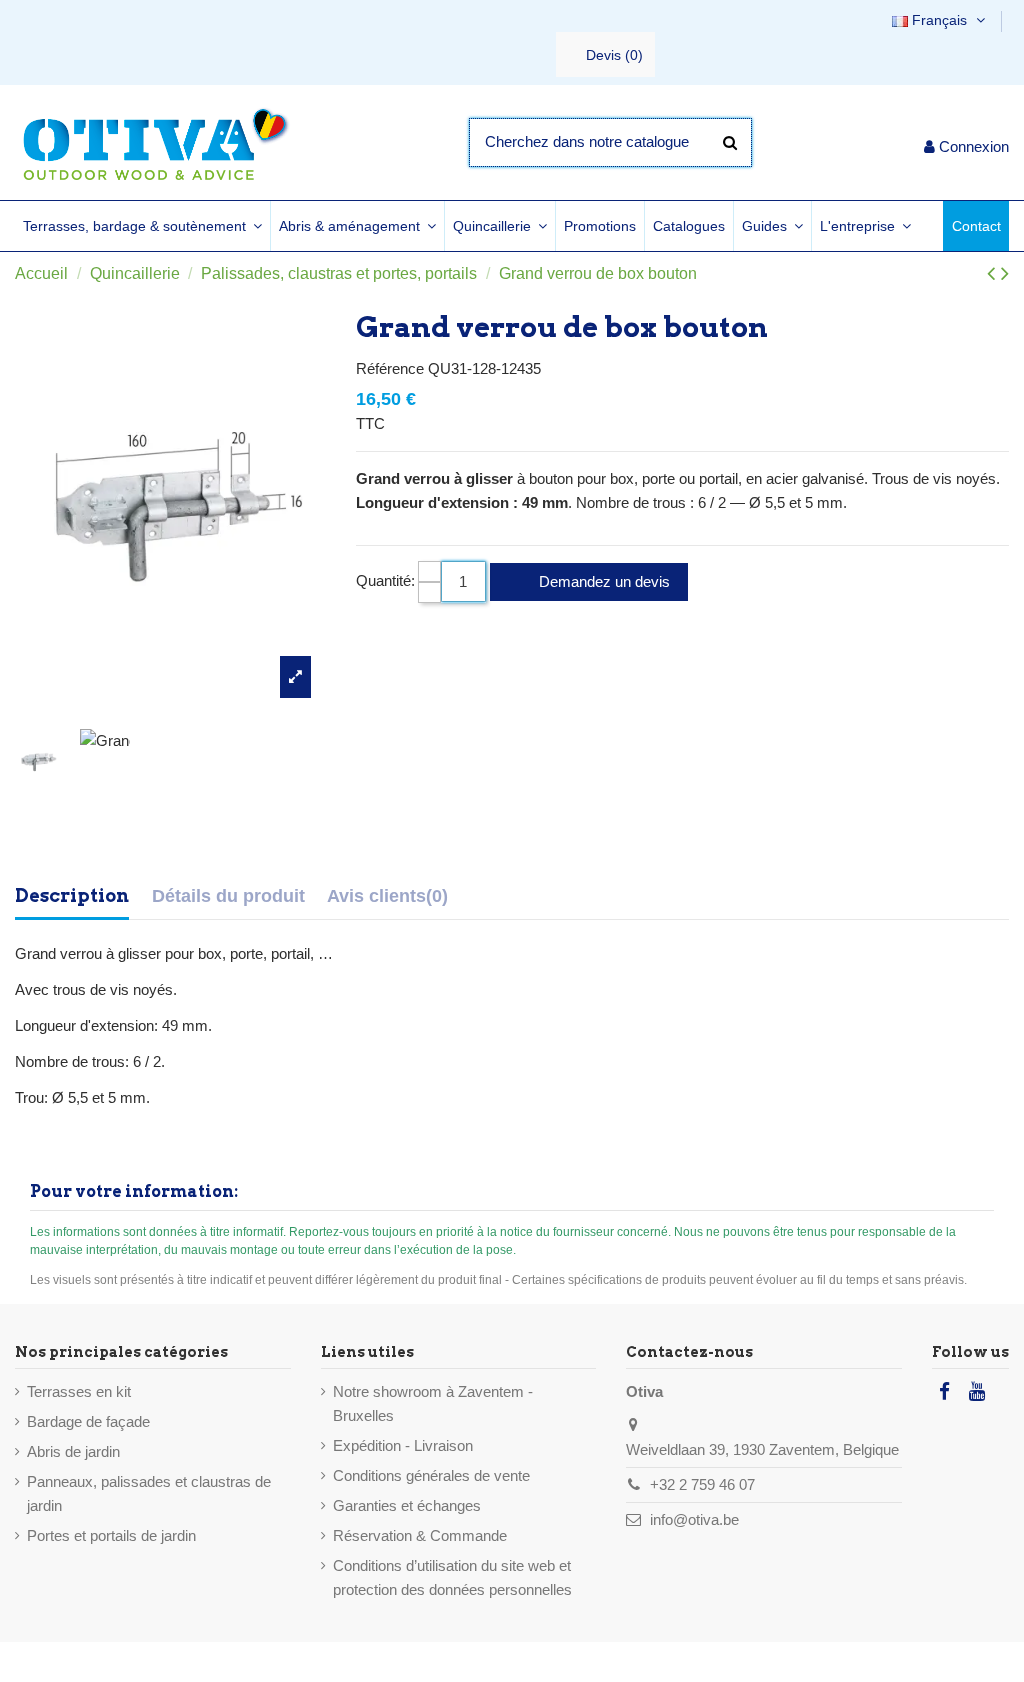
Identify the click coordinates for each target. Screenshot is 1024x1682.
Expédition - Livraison (403, 1445)
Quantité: (385, 580)
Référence (390, 368)
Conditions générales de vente (431, 1475)
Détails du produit (228, 896)
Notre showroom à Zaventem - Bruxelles (433, 1403)
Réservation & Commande (420, 1535)
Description (72, 895)
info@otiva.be (694, 1519)
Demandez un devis (602, 581)
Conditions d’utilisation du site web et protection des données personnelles (452, 1577)
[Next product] (1005, 273)
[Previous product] (994, 273)
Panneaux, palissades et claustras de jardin (149, 1493)
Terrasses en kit (79, 1391)
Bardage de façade (88, 1421)
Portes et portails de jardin (111, 1535)
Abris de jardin (73, 1451)
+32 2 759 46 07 (702, 1484)
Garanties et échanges (407, 1505)
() (614, 55)
